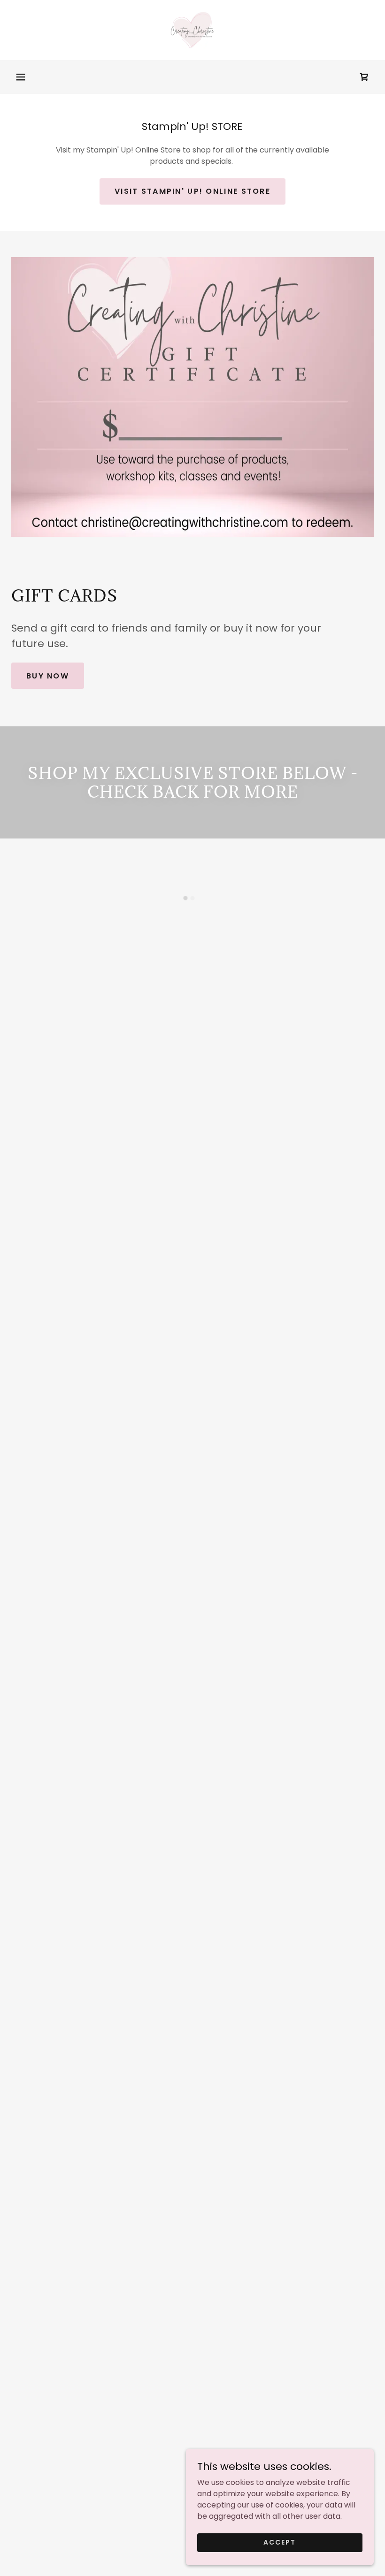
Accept (280, 2542)
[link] (192, 30)
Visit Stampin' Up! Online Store (192, 191)
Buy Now (48, 676)
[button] (21, 77)
